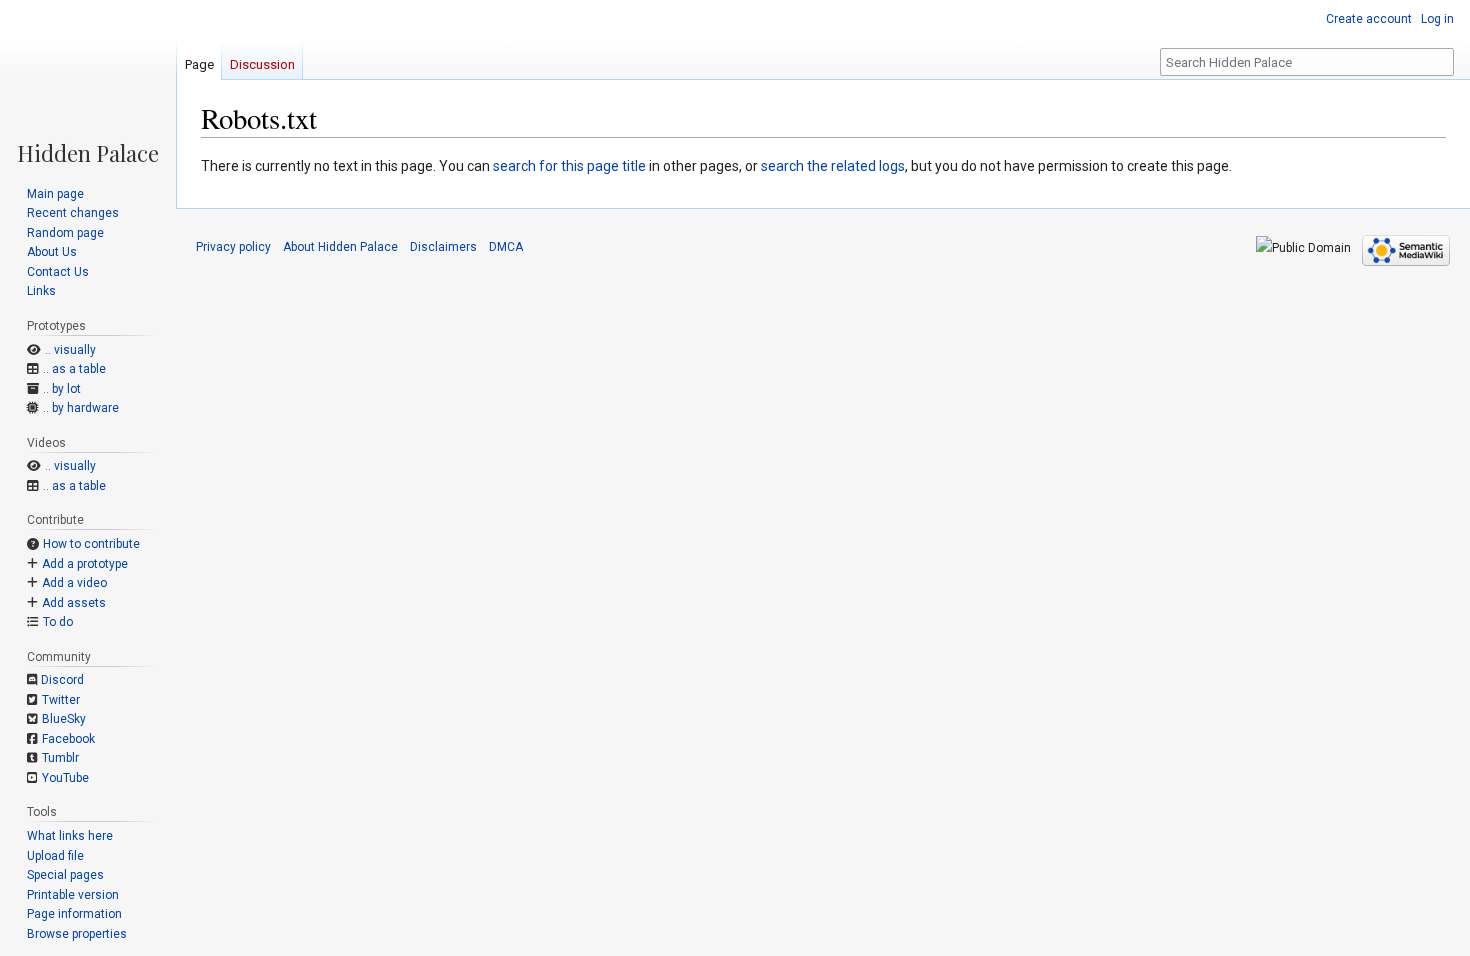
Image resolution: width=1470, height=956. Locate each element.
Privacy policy (233, 247)
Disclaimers (443, 247)
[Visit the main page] (88, 82)
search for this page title (569, 166)
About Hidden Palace (340, 247)
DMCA (506, 247)
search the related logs (833, 166)
